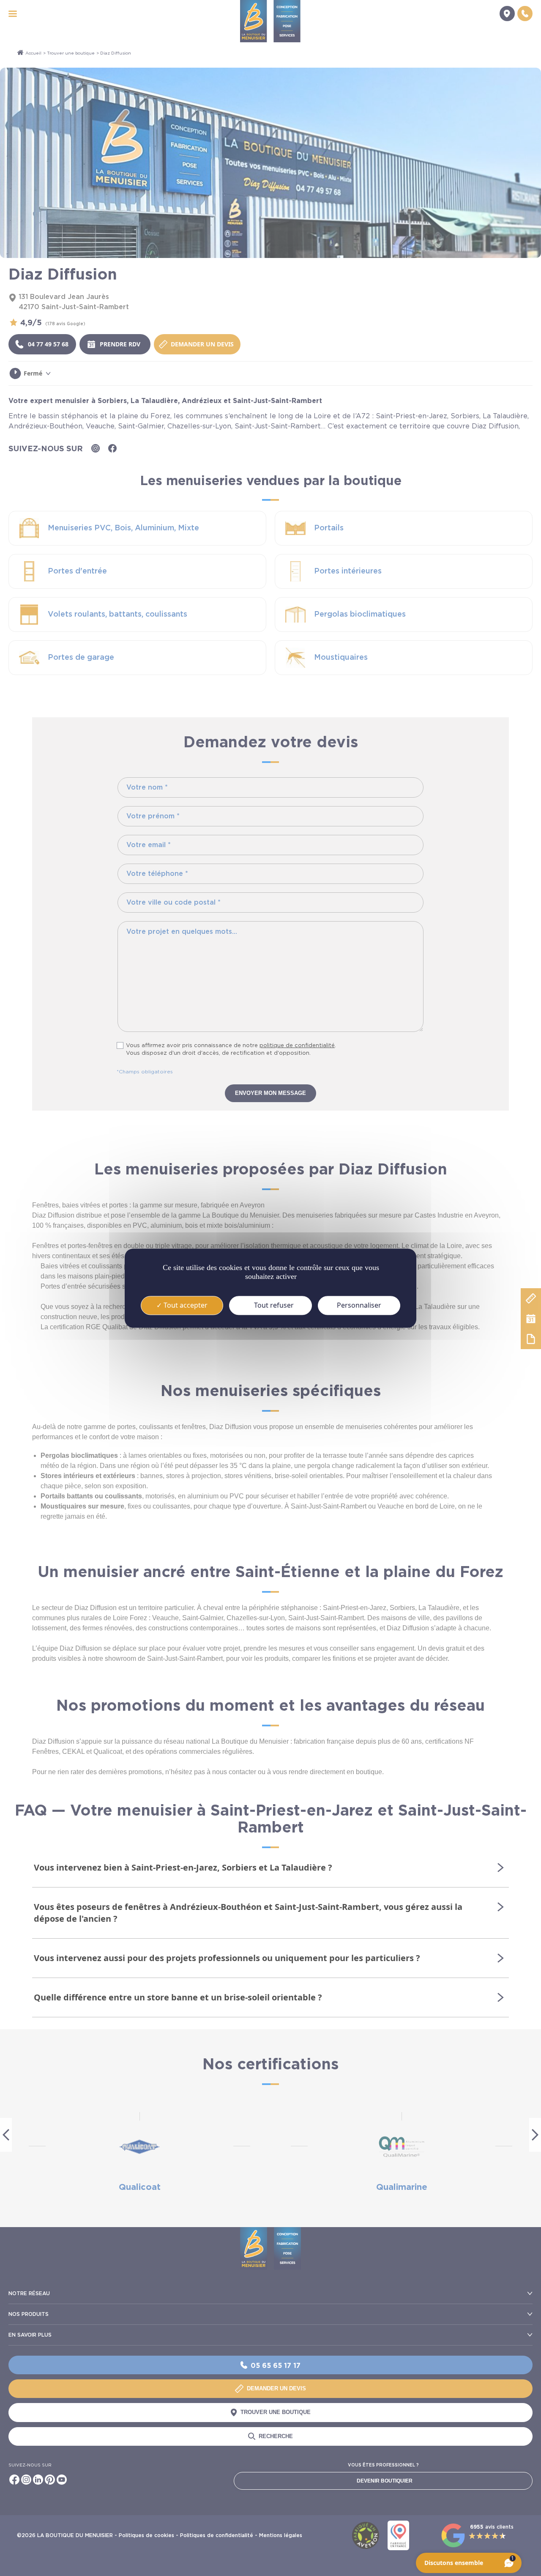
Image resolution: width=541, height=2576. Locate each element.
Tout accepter (185, 1305)
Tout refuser (273, 1305)
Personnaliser (359, 1305)
